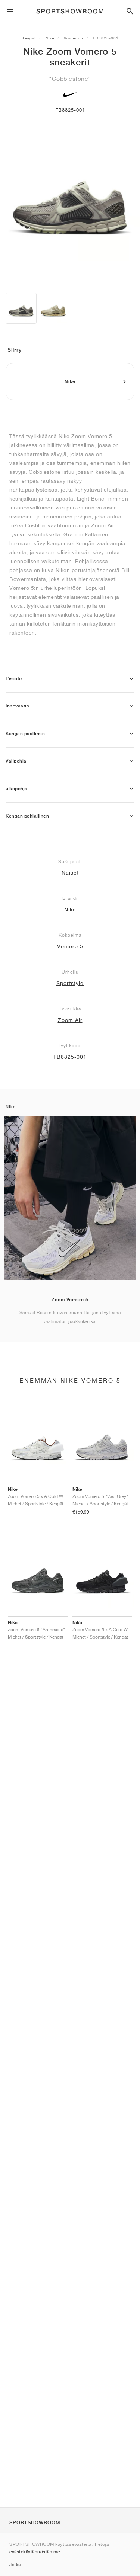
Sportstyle (70, 983)
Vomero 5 (74, 38)
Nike (50, 38)
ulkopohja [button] (17, 789)
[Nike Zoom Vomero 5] (21, 308)
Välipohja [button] (16, 761)
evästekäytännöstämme (35, 2552)
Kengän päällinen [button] (25, 734)
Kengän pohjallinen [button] (27, 816)
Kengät (29, 38)
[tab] (70, 679)
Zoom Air (70, 1020)
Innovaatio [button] (17, 706)
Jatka (15, 2565)
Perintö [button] (14, 678)
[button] (131, 679)
